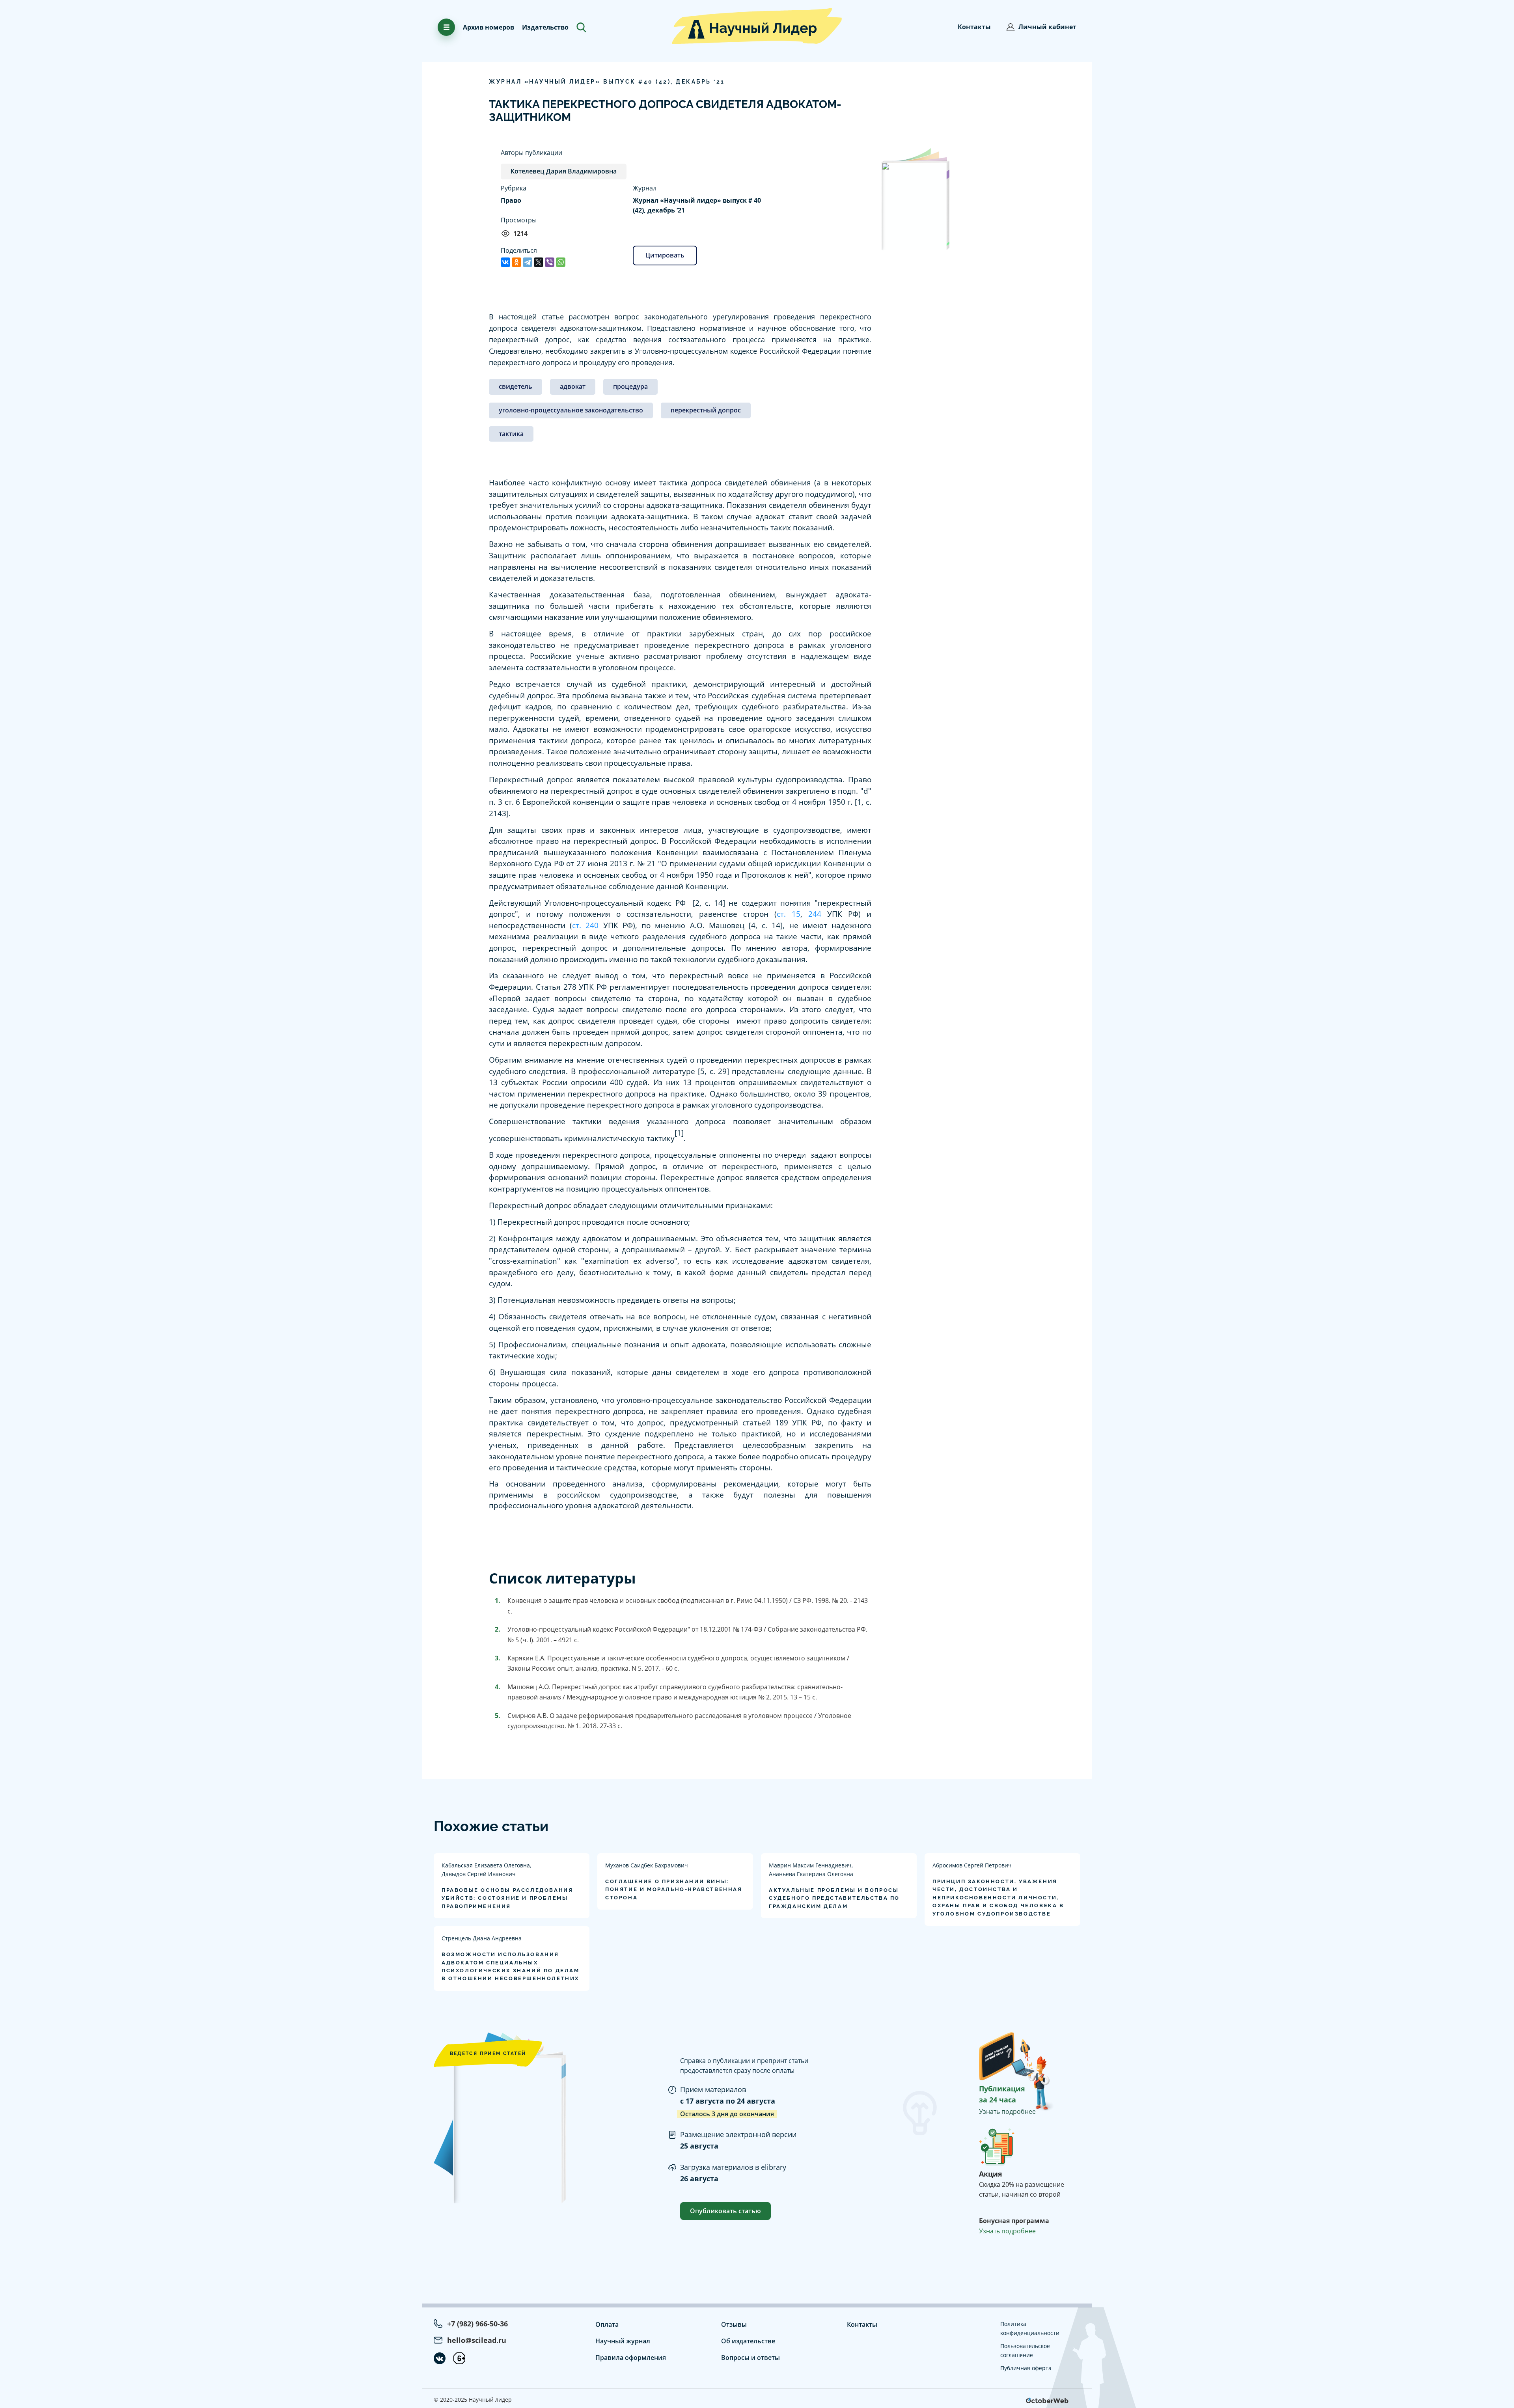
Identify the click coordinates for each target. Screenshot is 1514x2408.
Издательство (545, 27)
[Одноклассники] (516, 262)
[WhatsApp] (561, 262)
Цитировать (665, 255)
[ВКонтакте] (505, 262)
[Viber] (550, 262)
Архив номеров (489, 27)
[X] (539, 262)
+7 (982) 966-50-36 (477, 2324)
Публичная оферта (1026, 2368)
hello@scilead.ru (477, 2340)
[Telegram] (528, 262)
